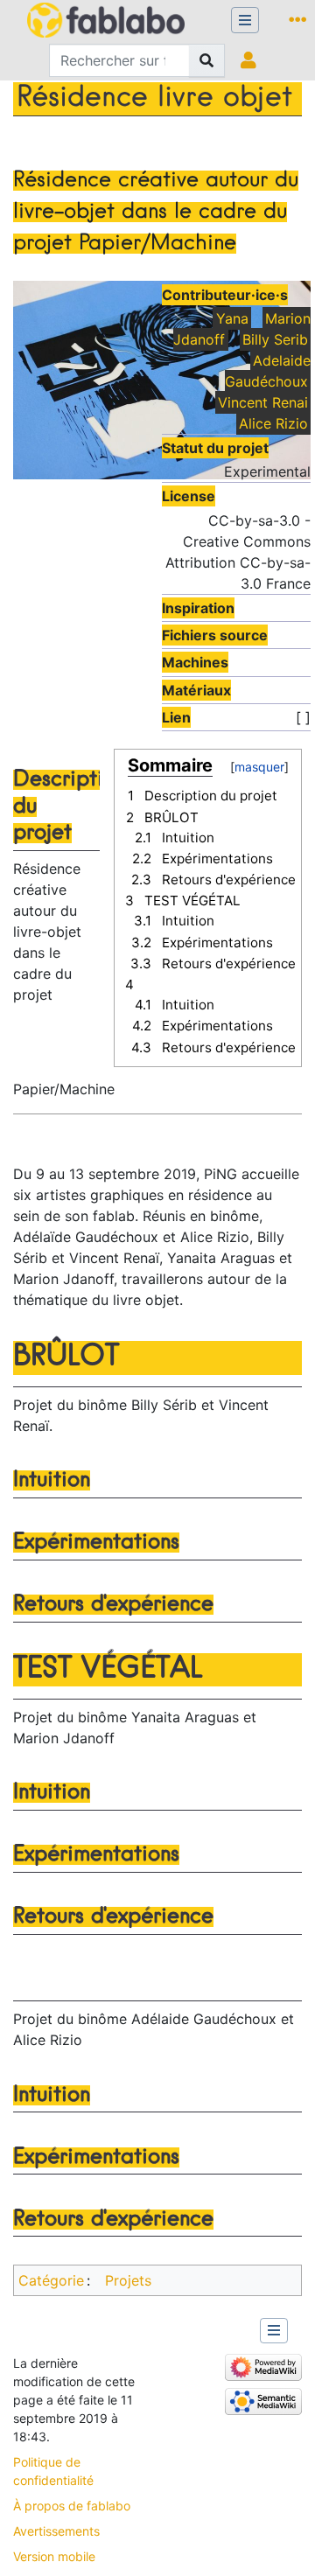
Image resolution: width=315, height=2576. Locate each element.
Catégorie (51, 2280)
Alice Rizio (273, 423)
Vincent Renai (263, 402)
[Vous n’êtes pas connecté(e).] (252, 60)
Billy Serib (275, 339)
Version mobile (54, 2556)
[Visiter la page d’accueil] (106, 22)
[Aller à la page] (207, 60)
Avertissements (56, 2531)
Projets (128, 2280)
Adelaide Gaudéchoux (268, 371)
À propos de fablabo (72, 2506)
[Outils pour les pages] (301, 20)
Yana (232, 318)
